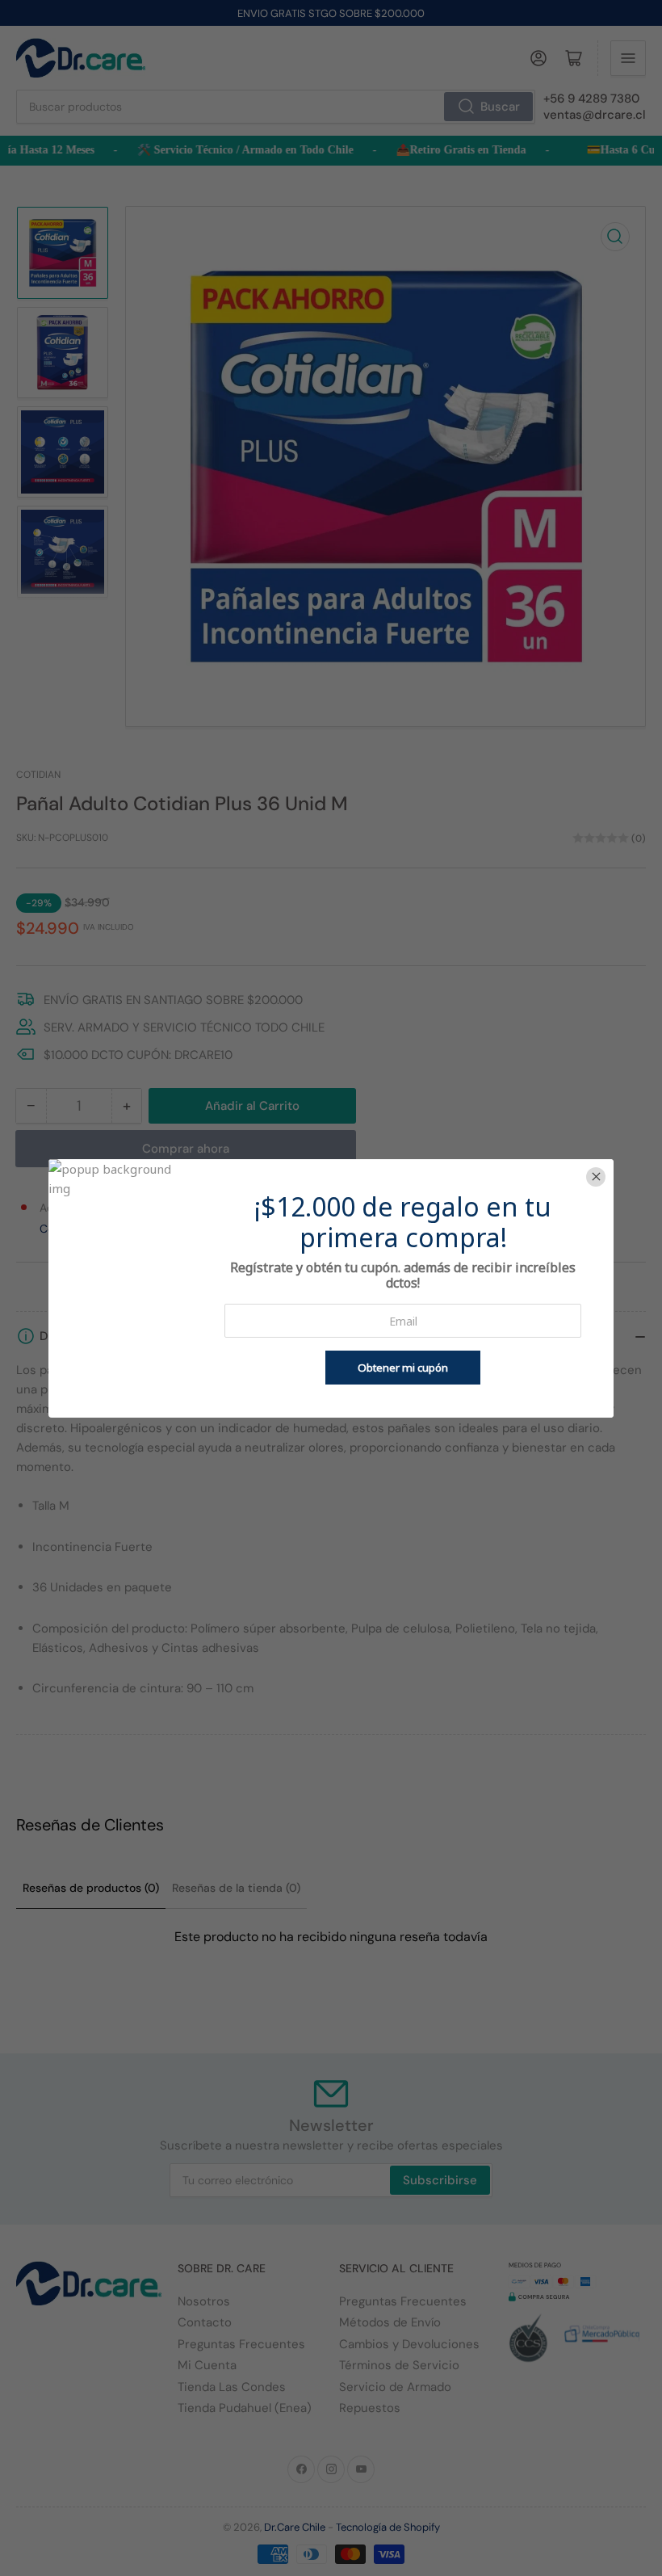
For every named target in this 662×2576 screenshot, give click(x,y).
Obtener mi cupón (403, 1368)
